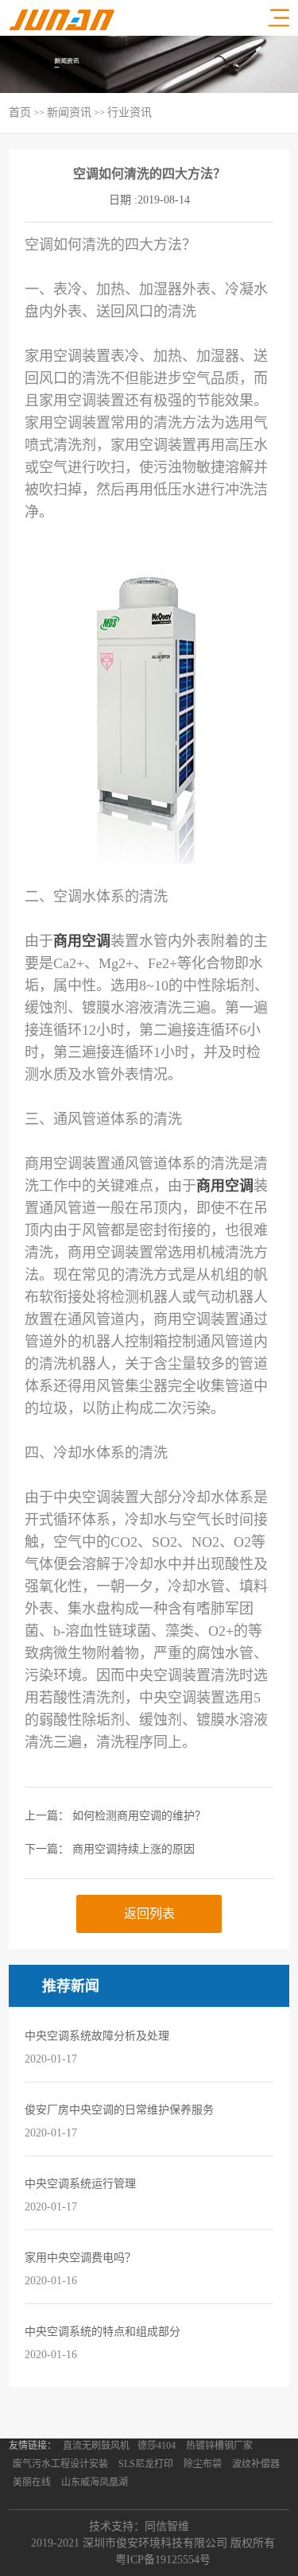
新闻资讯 (69, 112)
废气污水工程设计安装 (60, 2464)
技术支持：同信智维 (139, 2526)
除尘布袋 (203, 2464)
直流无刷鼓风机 (96, 2446)
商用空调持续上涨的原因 (134, 1849)
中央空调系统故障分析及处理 (97, 2036)
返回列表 (149, 1914)
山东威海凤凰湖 (95, 2482)
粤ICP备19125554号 (163, 2560)
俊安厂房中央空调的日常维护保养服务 (119, 2110)
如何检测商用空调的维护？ (139, 1816)
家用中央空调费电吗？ (80, 2258)
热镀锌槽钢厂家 (219, 2446)
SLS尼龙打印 (146, 2464)
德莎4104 (157, 2446)
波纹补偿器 (256, 2464)
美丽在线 (32, 2482)
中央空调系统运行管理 (80, 2184)
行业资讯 (130, 112)
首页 (20, 112)
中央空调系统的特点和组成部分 (103, 2332)
